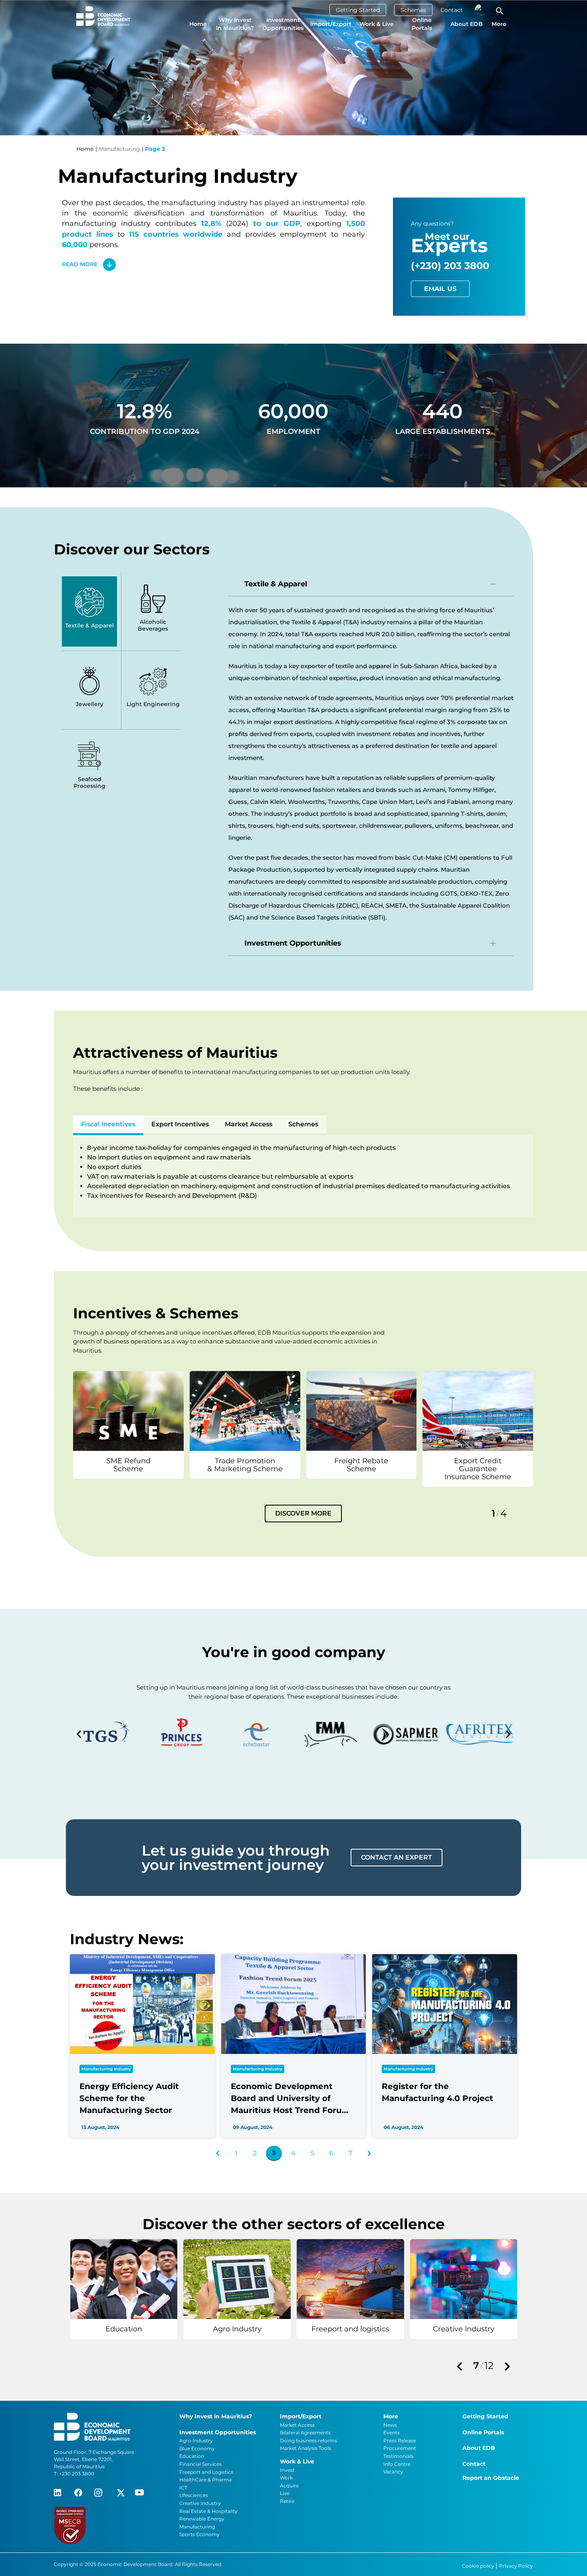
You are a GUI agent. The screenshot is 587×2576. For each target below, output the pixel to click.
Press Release (400, 2440)
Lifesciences (194, 2495)
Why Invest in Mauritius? (235, 24)
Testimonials (398, 2456)
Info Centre (397, 2464)
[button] (79, 1734)
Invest (287, 2470)
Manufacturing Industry (106, 2069)
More (499, 24)
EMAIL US (440, 289)
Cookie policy (479, 2566)
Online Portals (422, 24)
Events (392, 2433)
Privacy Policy (516, 2566)
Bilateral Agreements (305, 2433)
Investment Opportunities (283, 24)
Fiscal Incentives (108, 1124)
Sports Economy (199, 2534)
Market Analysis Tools (305, 2448)
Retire (287, 2501)
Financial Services (200, 2464)
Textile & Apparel (276, 584)
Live (285, 2493)
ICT (183, 2488)
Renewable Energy (202, 2519)
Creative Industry (200, 2503)
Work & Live (377, 24)
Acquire (289, 2486)
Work (286, 2478)
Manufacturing (197, 2527)
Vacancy (393, 2472)
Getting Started (358, 10)
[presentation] (459, 2367)
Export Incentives (180, 1124)
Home (198, 24)
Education (192, 2456)
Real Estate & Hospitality (208, 2511)
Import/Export (331, 24)
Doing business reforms (308, 2440)
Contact (452, 10)
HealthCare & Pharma (205, 2480)
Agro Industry (196, 2440)
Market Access (249, 1124)
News (390, 2425)
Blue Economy (197, 2448)
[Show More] (128, 1410)
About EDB (467, 24)
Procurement (400, 2448)
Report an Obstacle (491, 2478)
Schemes (413, 10)
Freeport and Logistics (206, 2472)
